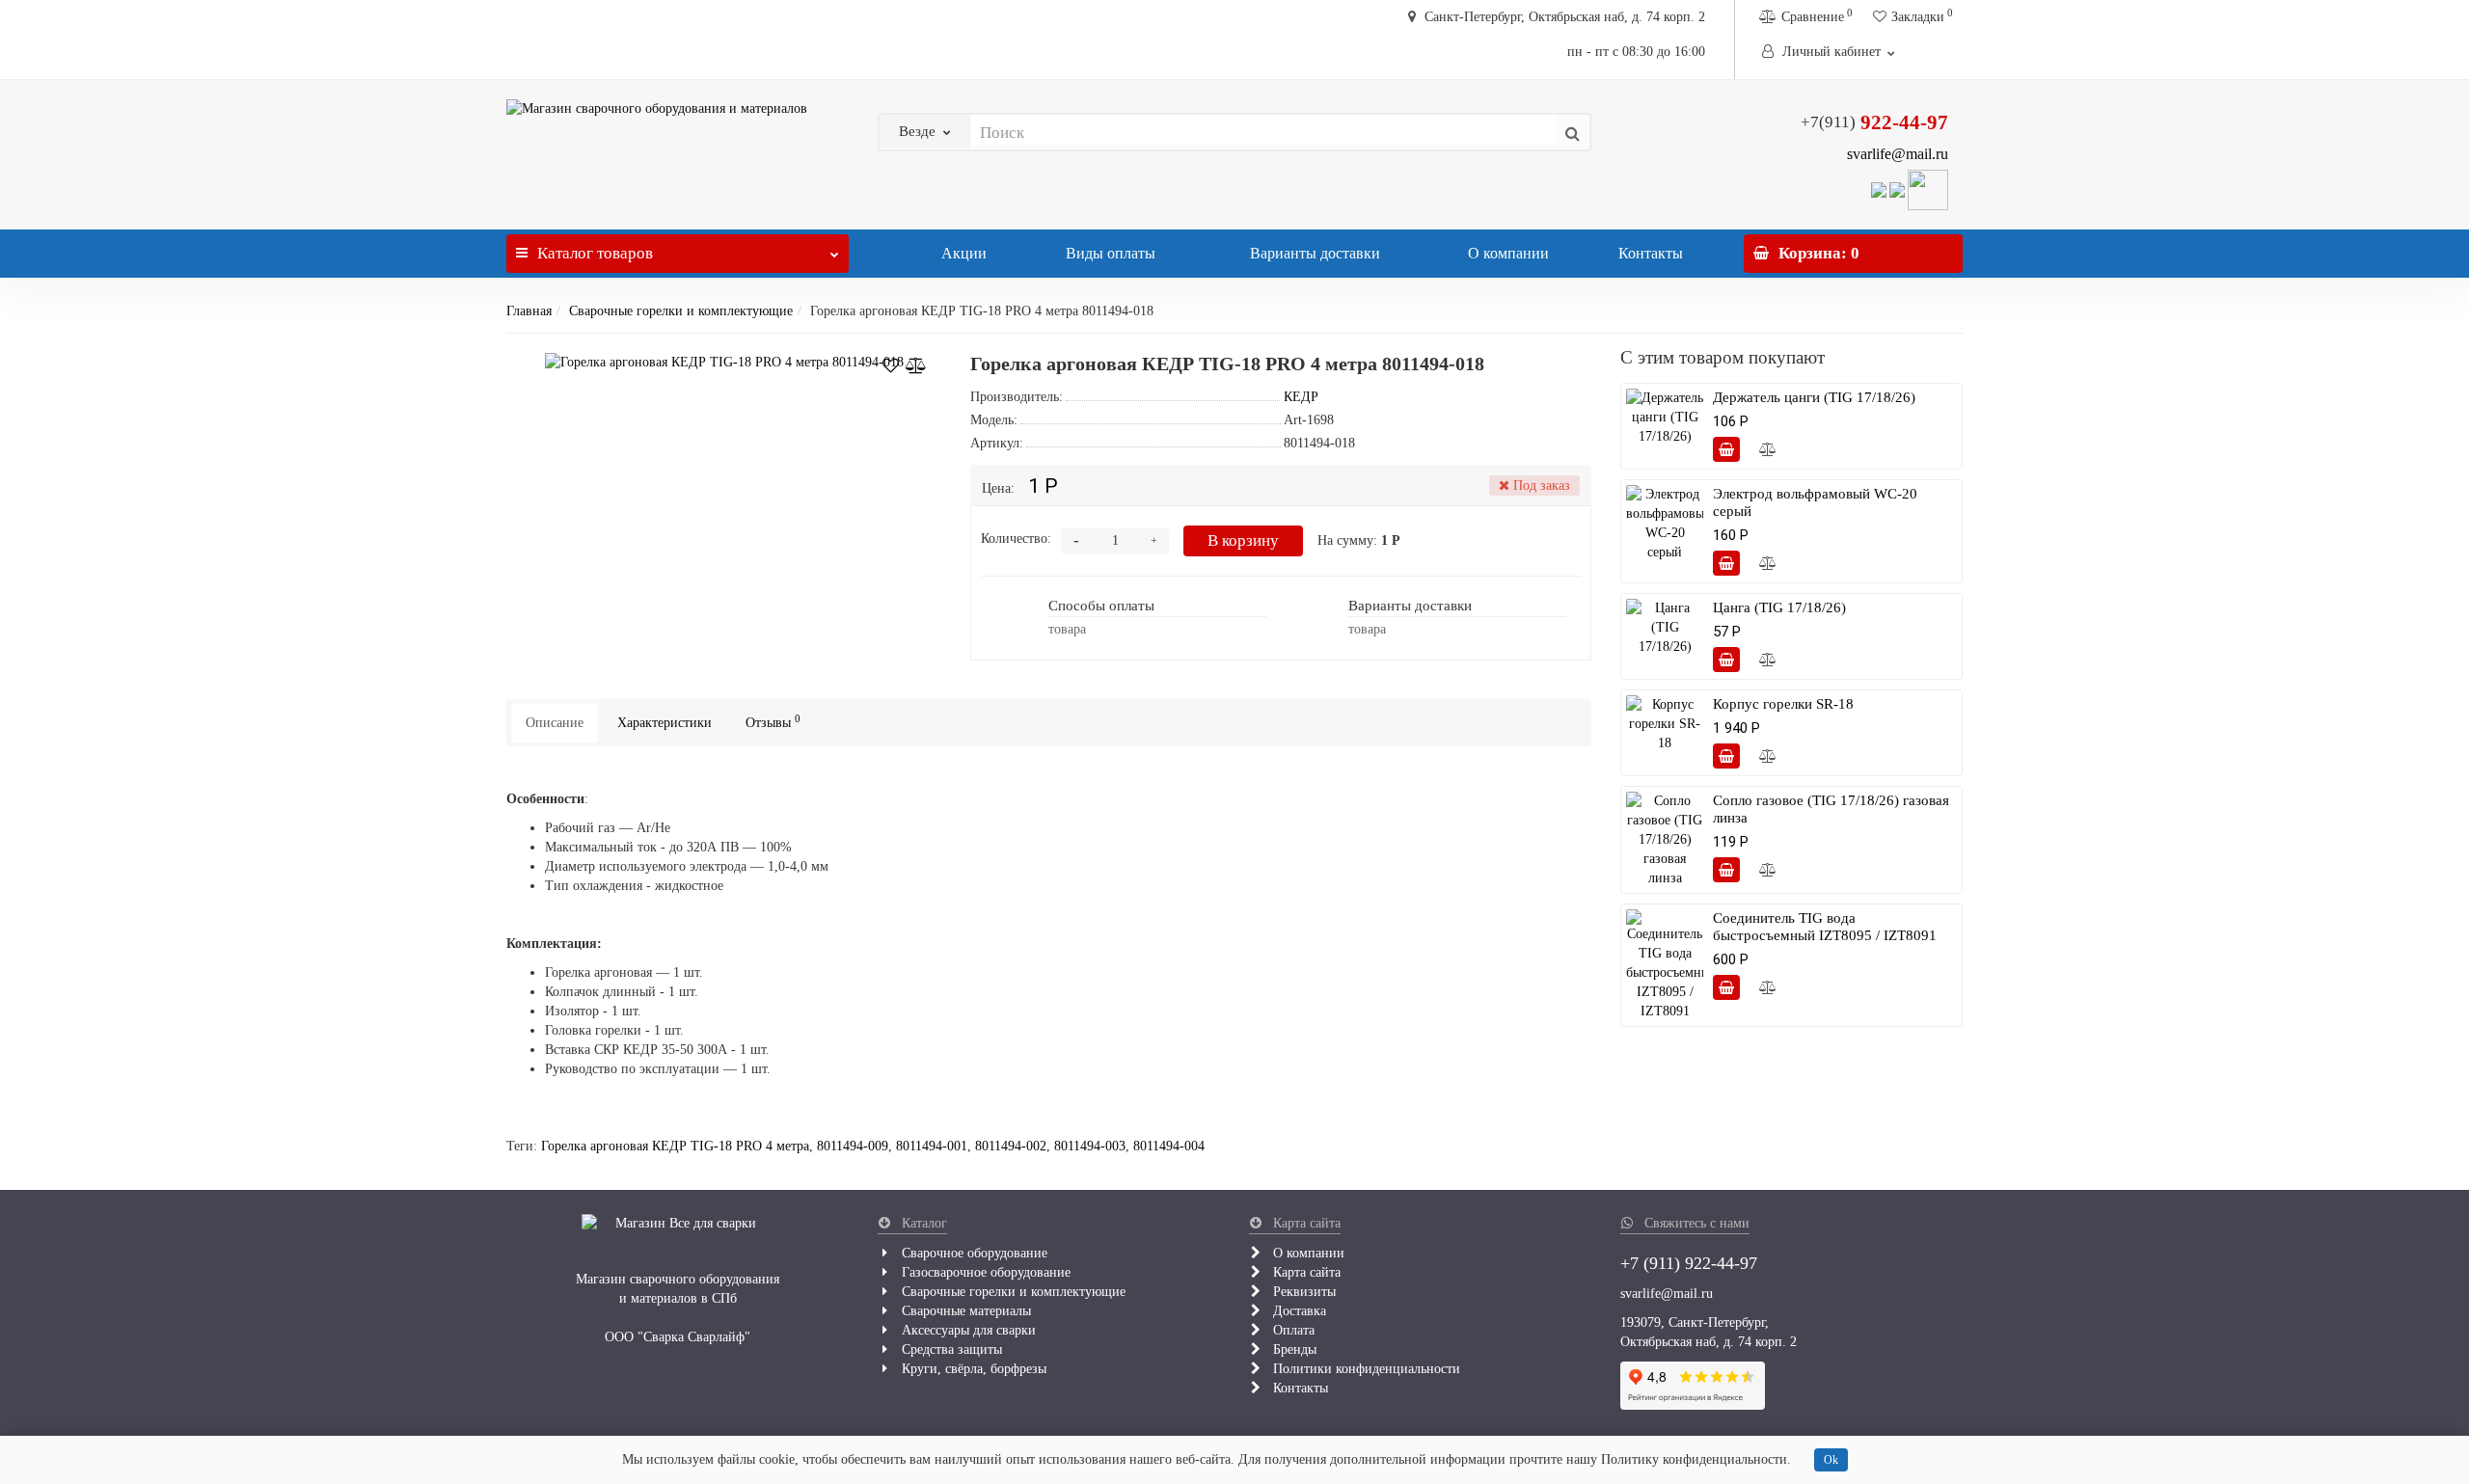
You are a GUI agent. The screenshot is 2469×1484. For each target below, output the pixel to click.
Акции (962, 253)
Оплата (1292, 1330)
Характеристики (665, 723)
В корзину (1243, 540)
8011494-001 (932, 1146)
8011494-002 (1011, 1146)
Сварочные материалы (964, 1311)
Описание (555, 723)
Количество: (1016, 539)
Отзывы (773, 722)
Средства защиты (950, 1349)
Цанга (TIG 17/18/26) (1779, 607)
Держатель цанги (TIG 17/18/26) (1814, 397)
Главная (529, 311)
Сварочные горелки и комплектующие (681, 311)
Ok (1831, 1460)
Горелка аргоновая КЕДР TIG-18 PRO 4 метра (675, 1146)
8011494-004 (1169, 1146)
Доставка (1298, 1311)
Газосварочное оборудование (984, 1272)
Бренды (1293, 1349)
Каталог (595, 253)
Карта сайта (1305, 1272)
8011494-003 (1090, 1146)
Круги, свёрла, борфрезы (972, 1369)
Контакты (1651, 253)
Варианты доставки (1313, 253)
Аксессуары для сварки (967, 1330)
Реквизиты (1302, 1292)
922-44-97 (1874, 122)
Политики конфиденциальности (1365, 1369)
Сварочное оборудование (973, 1253)
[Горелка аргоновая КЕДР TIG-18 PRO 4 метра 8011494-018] (724, 363)
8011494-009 (853, 1146)
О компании (1508, 253)
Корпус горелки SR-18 (1783, 704)
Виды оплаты (1109, 253)
